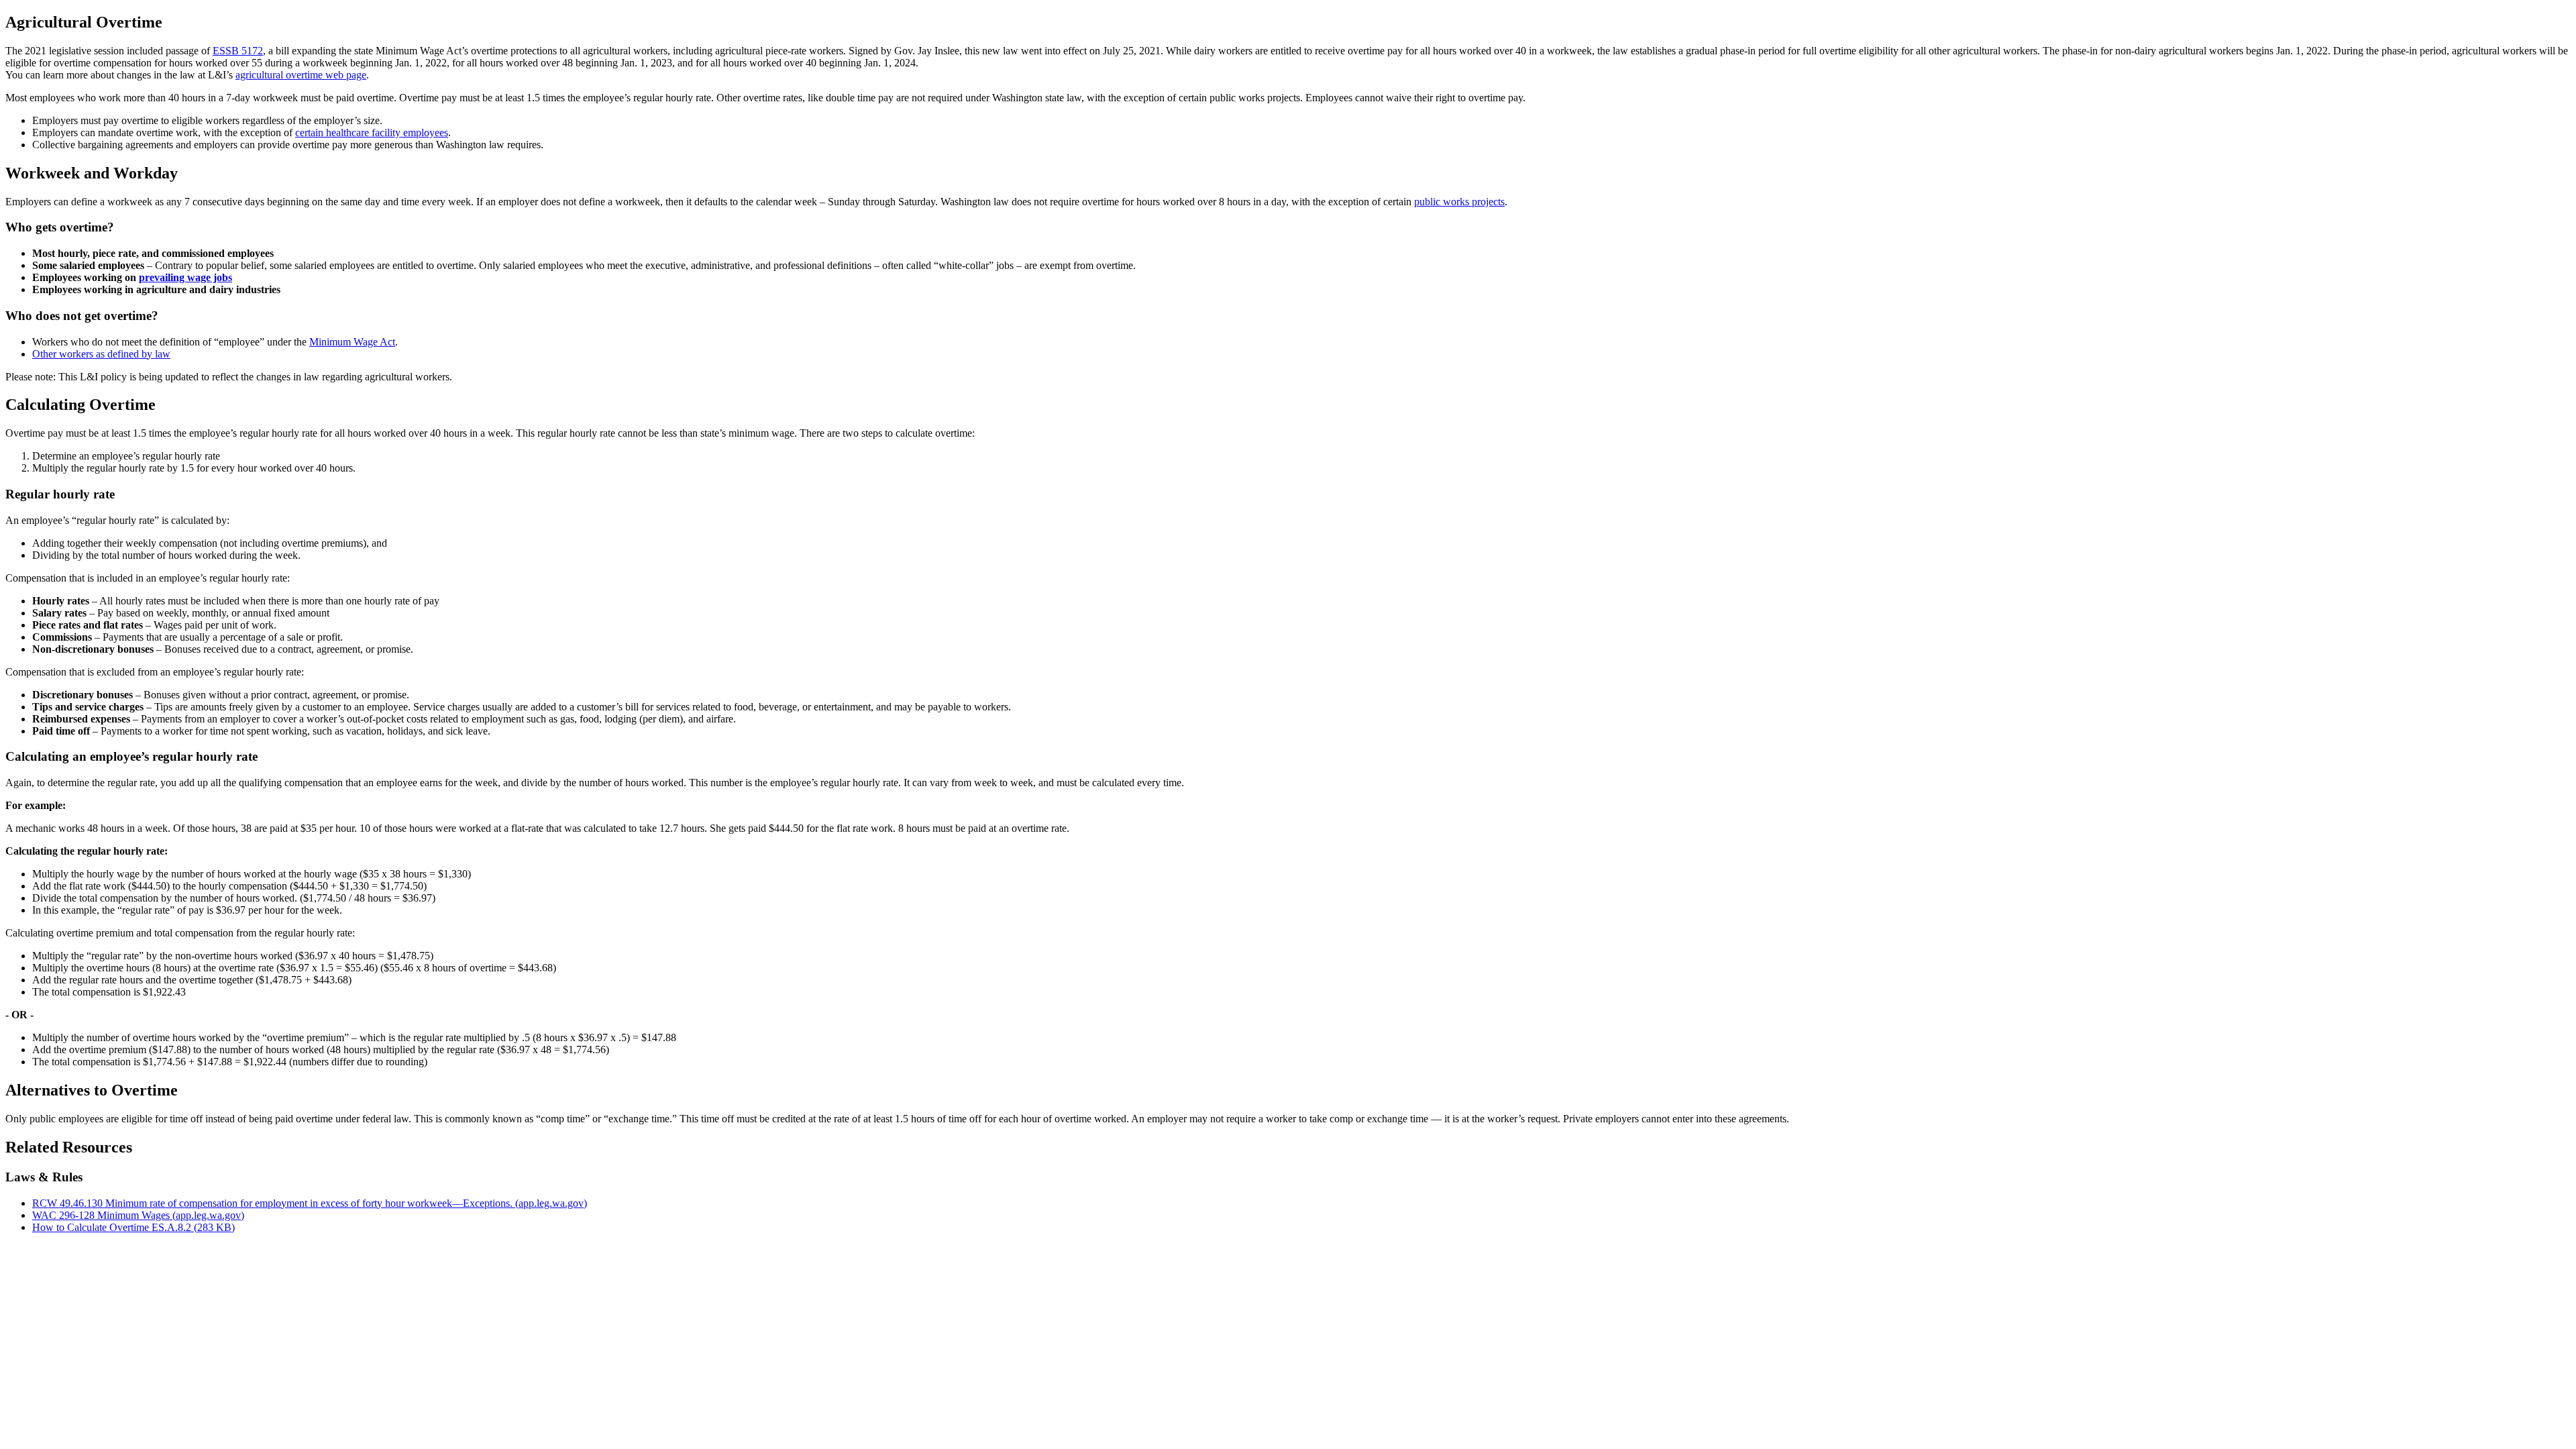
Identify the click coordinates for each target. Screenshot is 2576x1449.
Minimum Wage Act (352, 342)
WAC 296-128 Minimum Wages (138, 1215)
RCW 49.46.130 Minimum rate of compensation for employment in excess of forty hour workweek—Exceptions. (310, 1203)
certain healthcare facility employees (372, 132)
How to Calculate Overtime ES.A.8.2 (133, 1227)
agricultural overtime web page (301, 75)
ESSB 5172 (238, 51)
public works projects (1459, 202)
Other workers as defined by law (101, 354)
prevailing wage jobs (185, 277)
